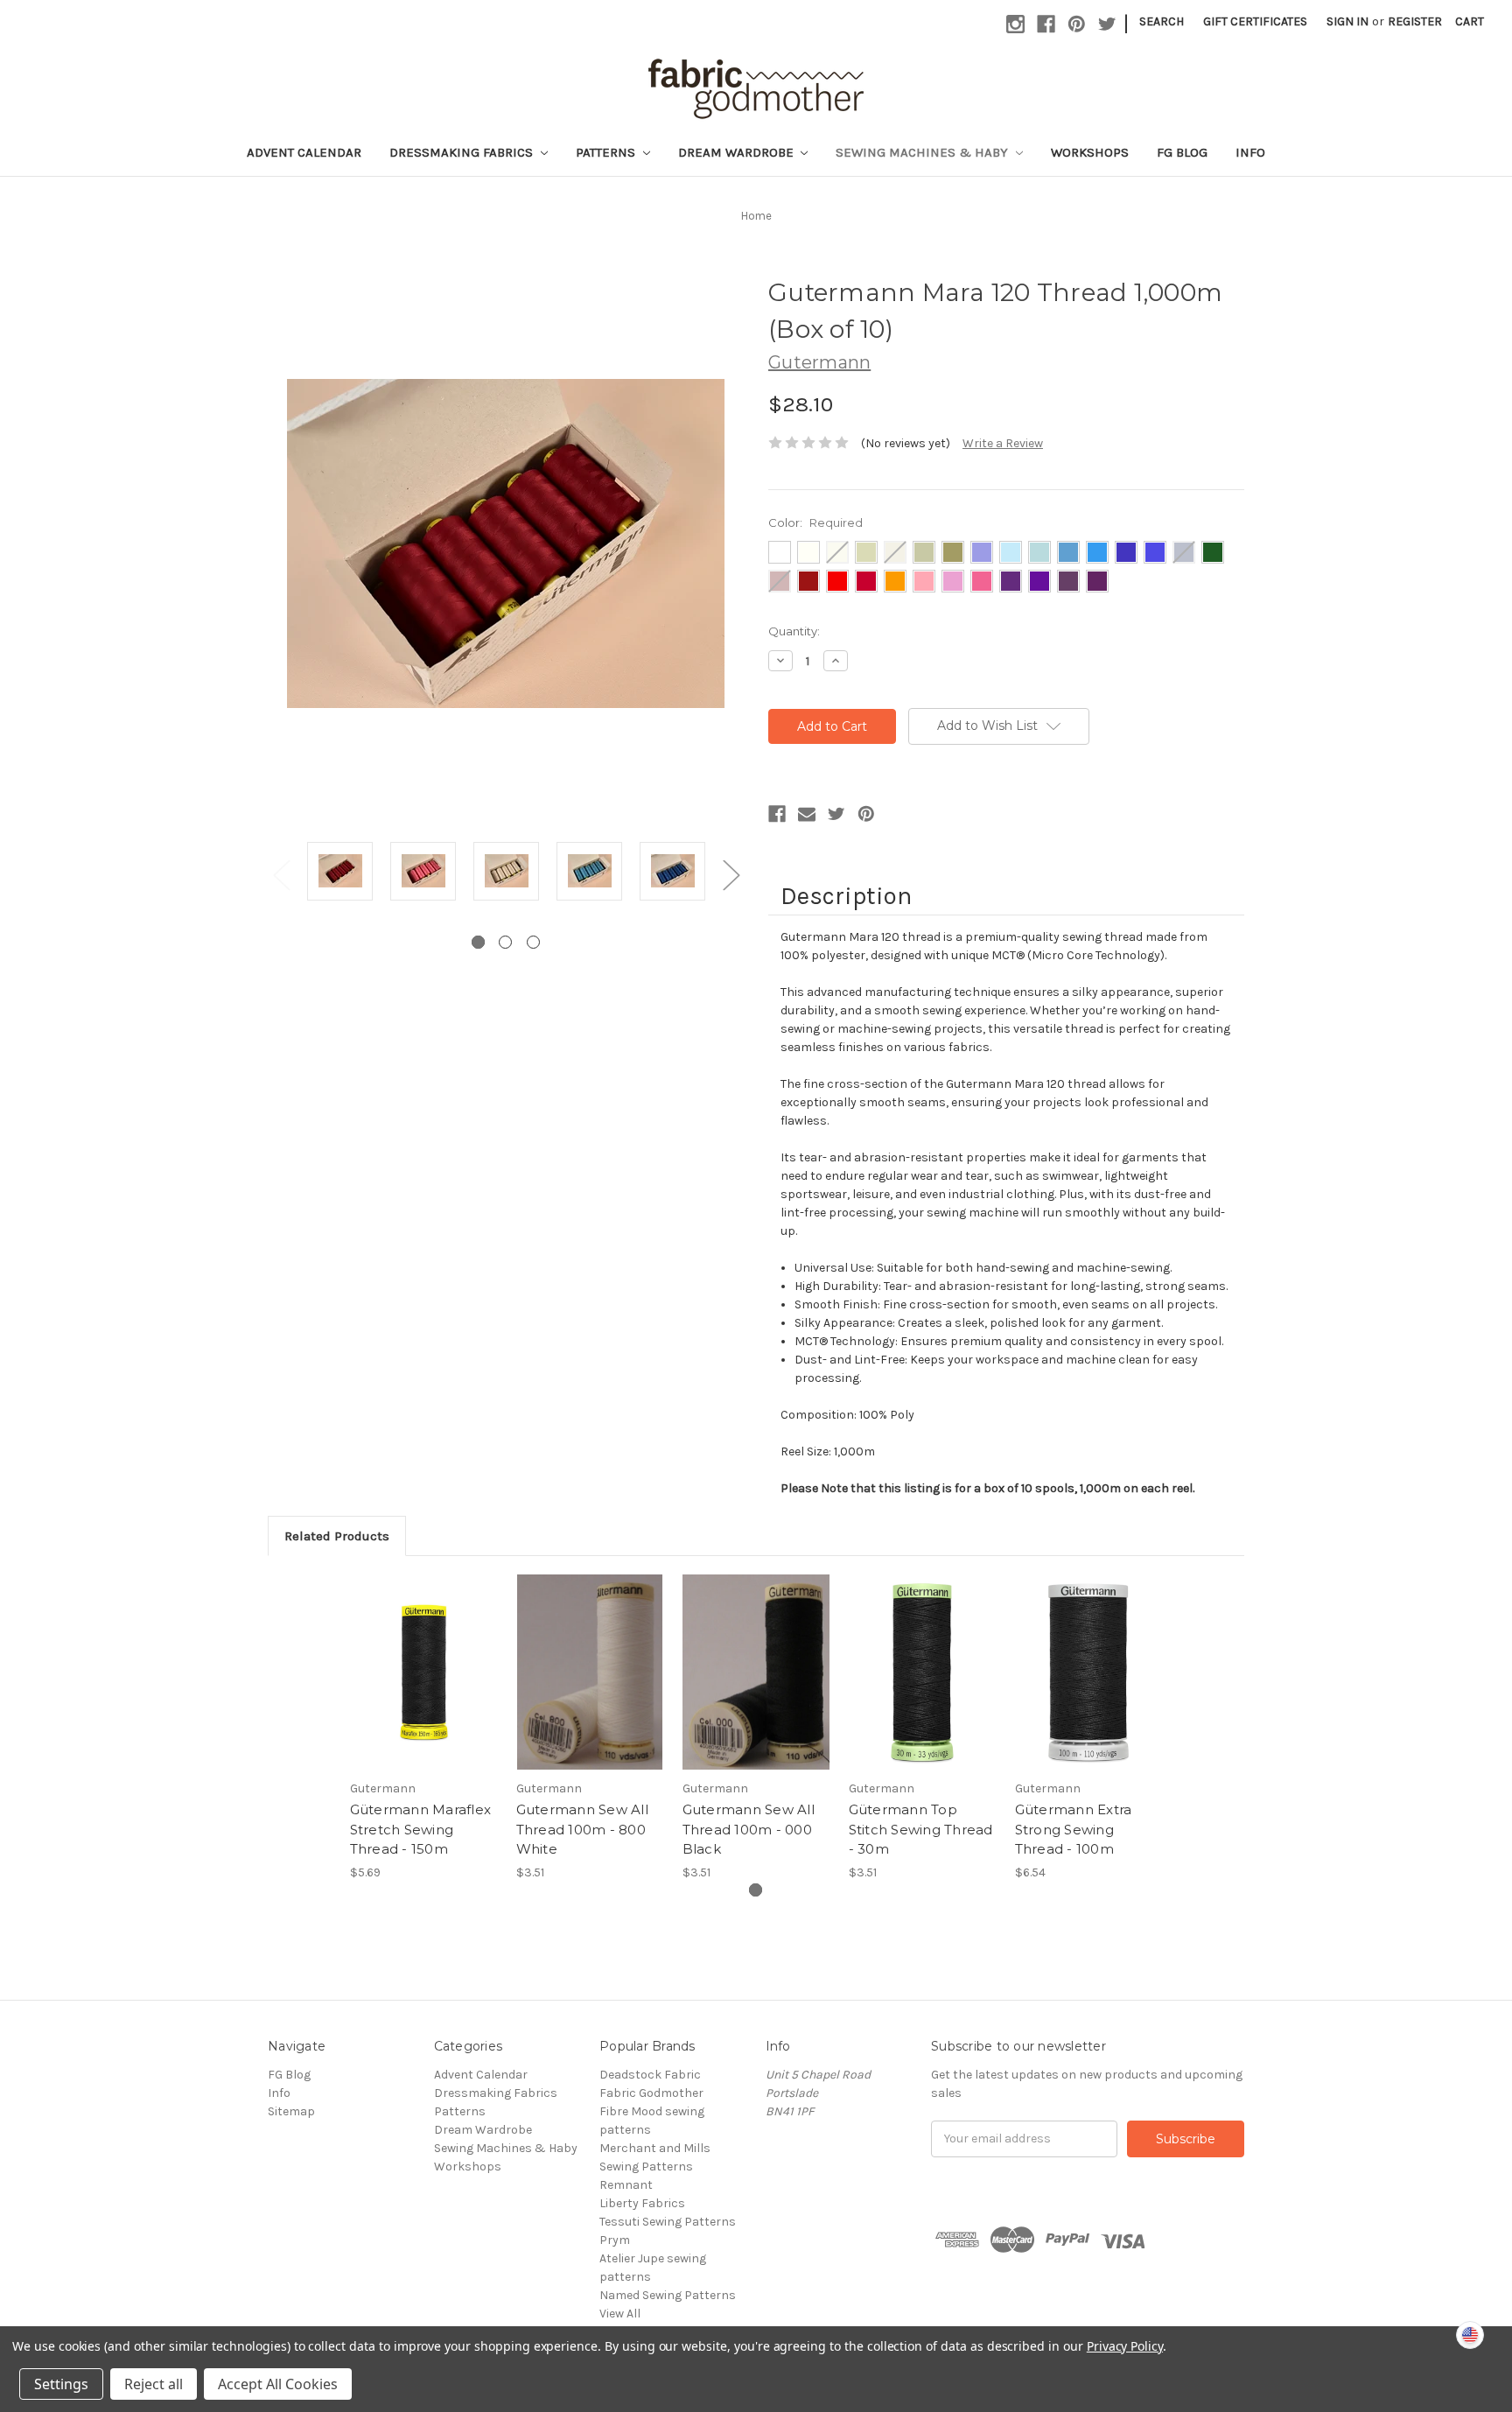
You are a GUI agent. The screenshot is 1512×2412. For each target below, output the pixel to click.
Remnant (626, 2185)
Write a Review (1003, 443)
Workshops (1090, 152)
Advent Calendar (304, 152)
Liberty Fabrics (642, 2203)
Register (1415, 21)
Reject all (154, 2384)
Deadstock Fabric (650, 2075)
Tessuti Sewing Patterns (668, 2222)
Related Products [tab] (337, 1536)
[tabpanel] (340, 874)
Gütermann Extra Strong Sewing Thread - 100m (1074, 1829)
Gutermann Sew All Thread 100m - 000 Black (749, 1829)
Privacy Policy (1125, 2346)
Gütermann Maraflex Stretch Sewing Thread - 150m (421, 1829)
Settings (61, 2384)
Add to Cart (590, 1687)
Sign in (1347, 21)
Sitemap (291, 2111)
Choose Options (423, 1687)
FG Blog (1182, 152)
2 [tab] (505, 942)
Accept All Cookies (278, 2384)
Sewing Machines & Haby (924, 152)
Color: (815, 522)
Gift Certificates (1255, 21)
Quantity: (794, 631)
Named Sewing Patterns (668, 2295)
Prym (615, 2240)
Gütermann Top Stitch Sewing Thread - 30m (921, 1829)
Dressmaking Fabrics (463, 152)
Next (731, 875)
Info (1250, 152)
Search (1162, 21)
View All (620, 2314)
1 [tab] (478, 942)
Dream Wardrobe (738, 152)
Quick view (423, 1657)
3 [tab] (533, 942)
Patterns (607, 152)
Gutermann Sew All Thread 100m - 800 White (582, 1829)
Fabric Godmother (651, 2093)
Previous (281, 875)
